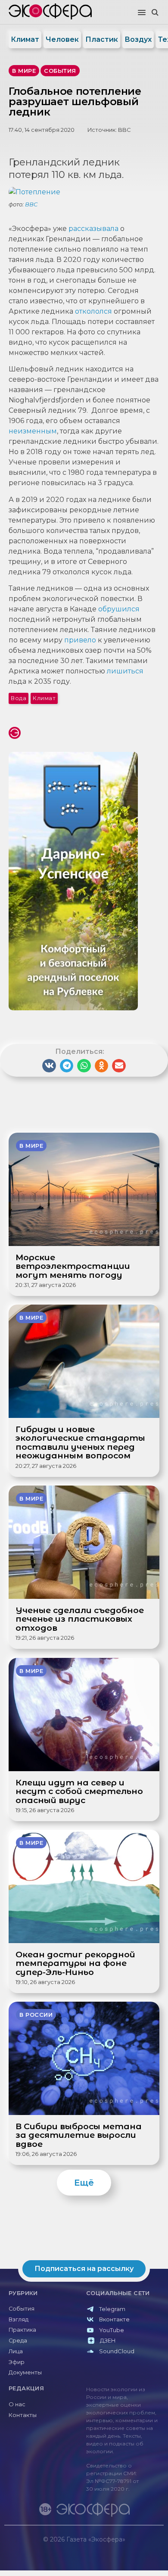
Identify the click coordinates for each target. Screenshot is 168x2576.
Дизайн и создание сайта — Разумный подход (110, 2548)
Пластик (102, 39)
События (22, 2309)
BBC (124, 130)
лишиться (125, 671)
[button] (142, 13)
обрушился (119, 609)
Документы (25, 2372)
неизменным (33, 431)
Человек (62, 39)
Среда (18, 2341)
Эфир (17, 2362)
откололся (94, 311)
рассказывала (93, 229)
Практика (22, 2330)
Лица (16, 2351)
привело (80, 640)
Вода (19, 698)
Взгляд (19, 2319)
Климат (25, 39)
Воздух (138, 39)
